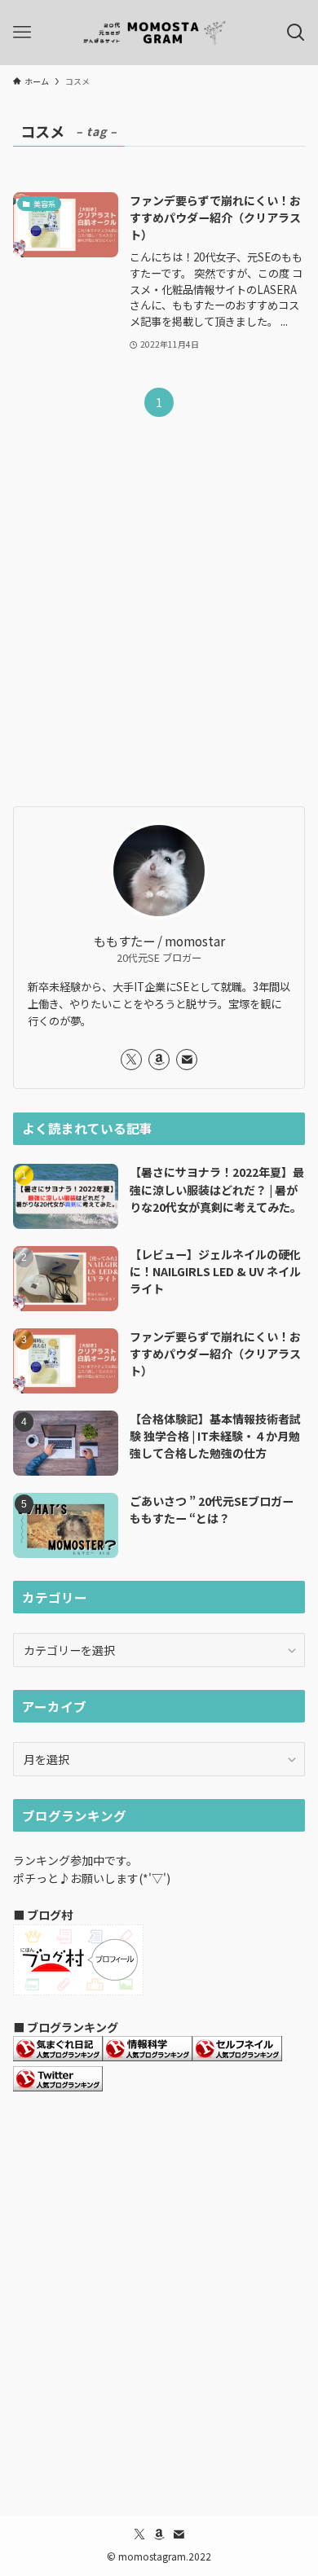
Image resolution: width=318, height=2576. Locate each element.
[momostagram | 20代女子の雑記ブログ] (159, 33)
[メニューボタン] (22, 33)
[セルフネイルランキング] (237, 2056)
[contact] (187, 1060)
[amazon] (159, 1060)
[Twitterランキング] (58, 2087)
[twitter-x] (131, 1060)
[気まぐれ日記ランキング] (58, 2056)
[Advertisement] (159, 625)
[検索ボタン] (296, 33)
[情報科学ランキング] (148, 2056)
